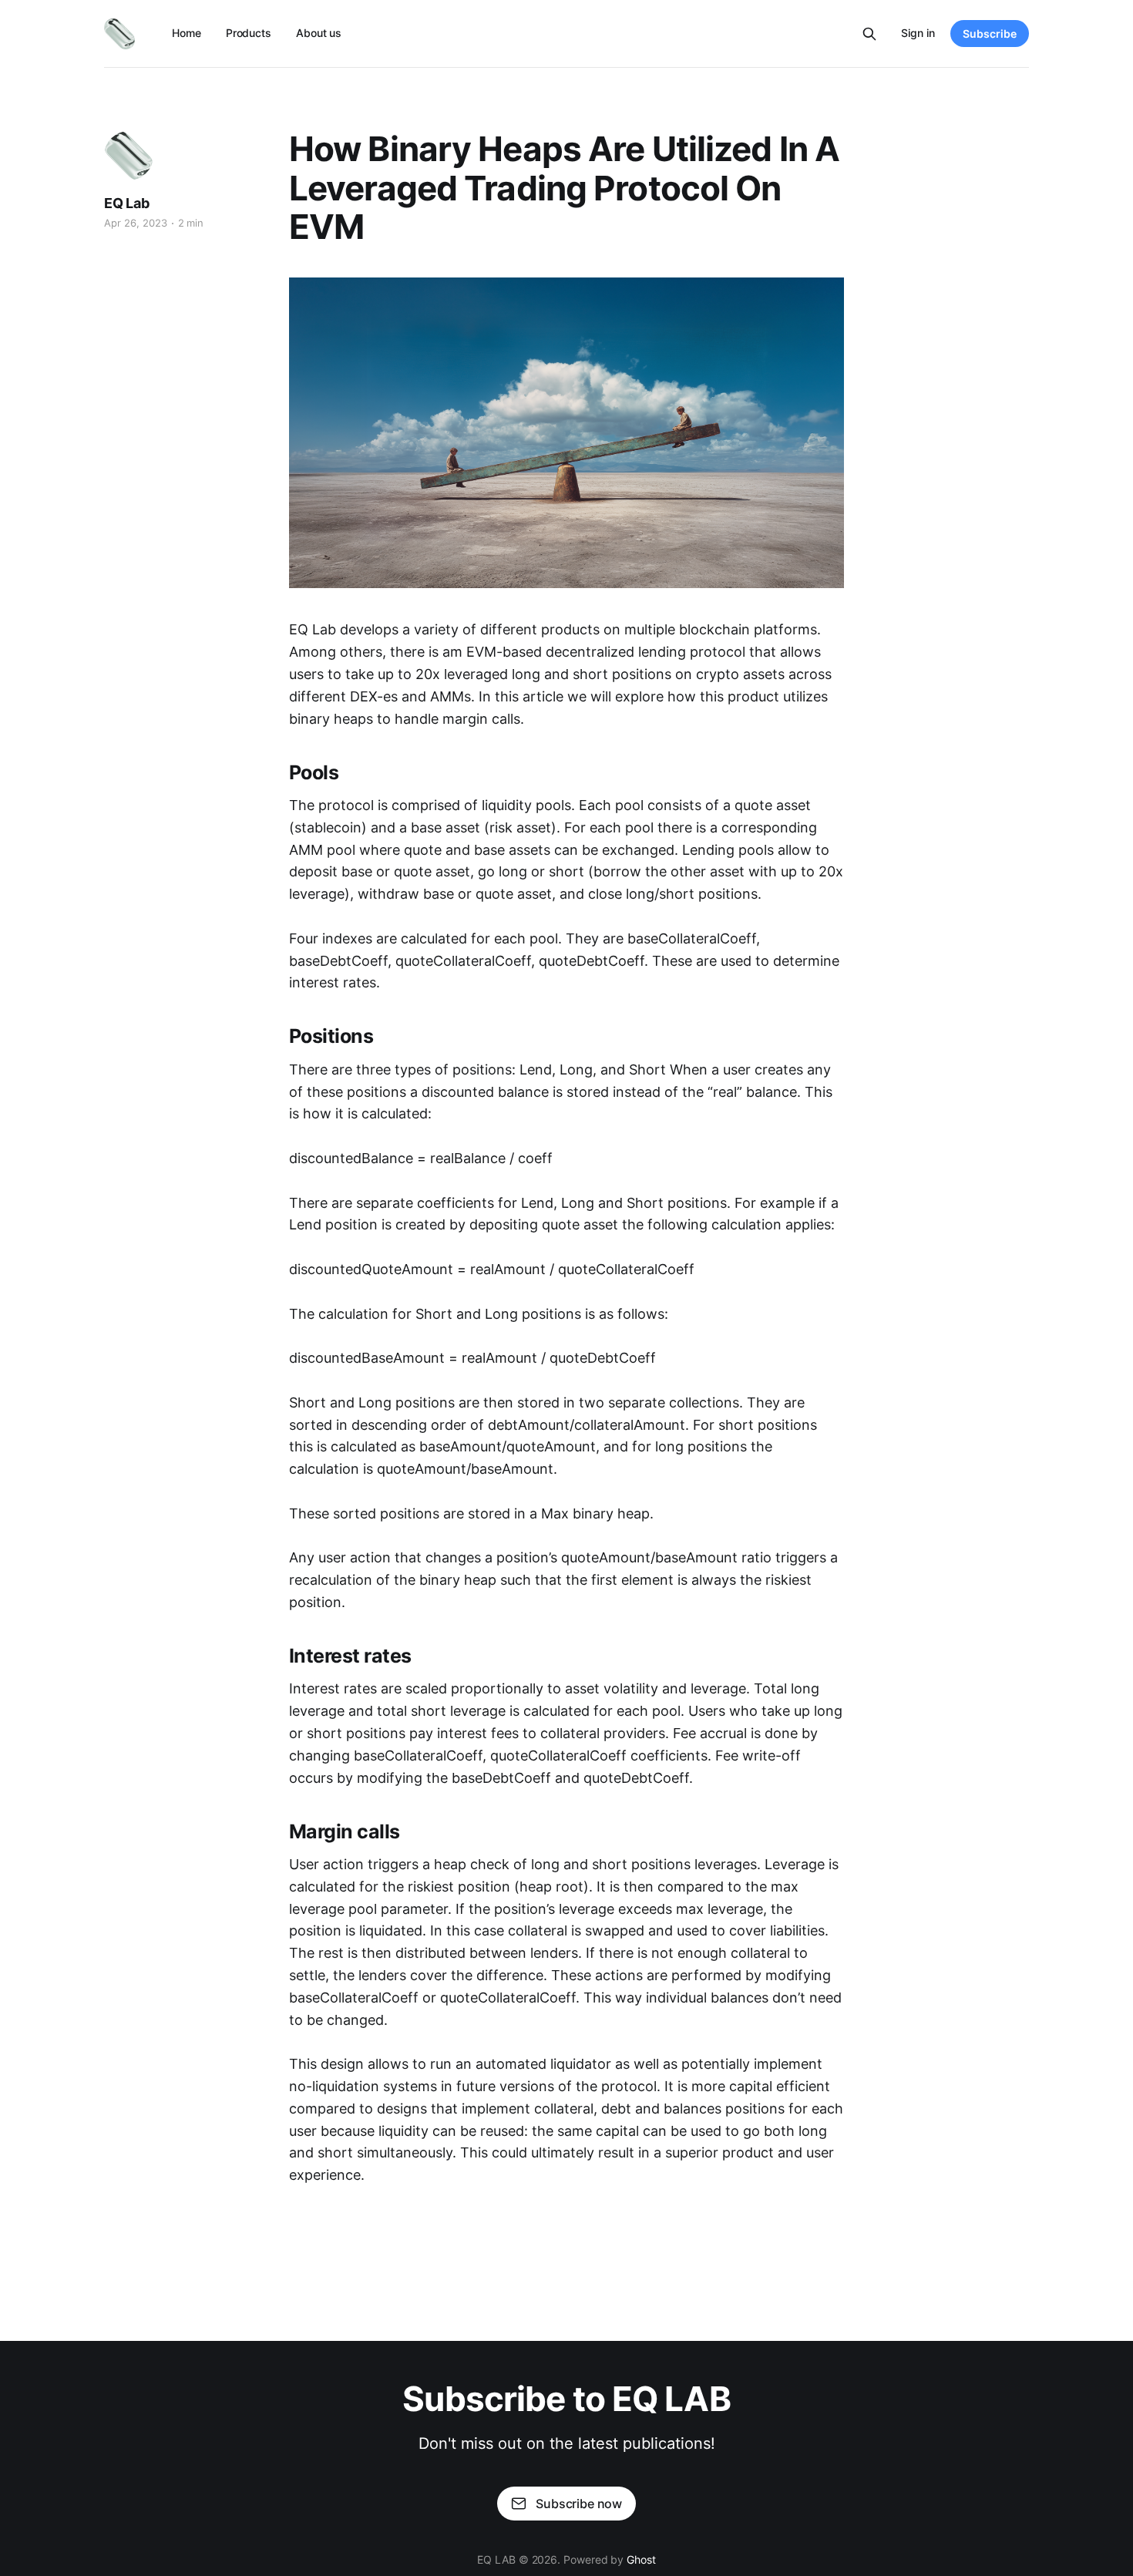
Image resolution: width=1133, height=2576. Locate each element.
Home (187, 33)
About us (319, 33)
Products (249, 33)
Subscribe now (579, 2504)
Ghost (641, 2559)
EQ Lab (127, 203)
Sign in (918, 33)
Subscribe (990, 34)
